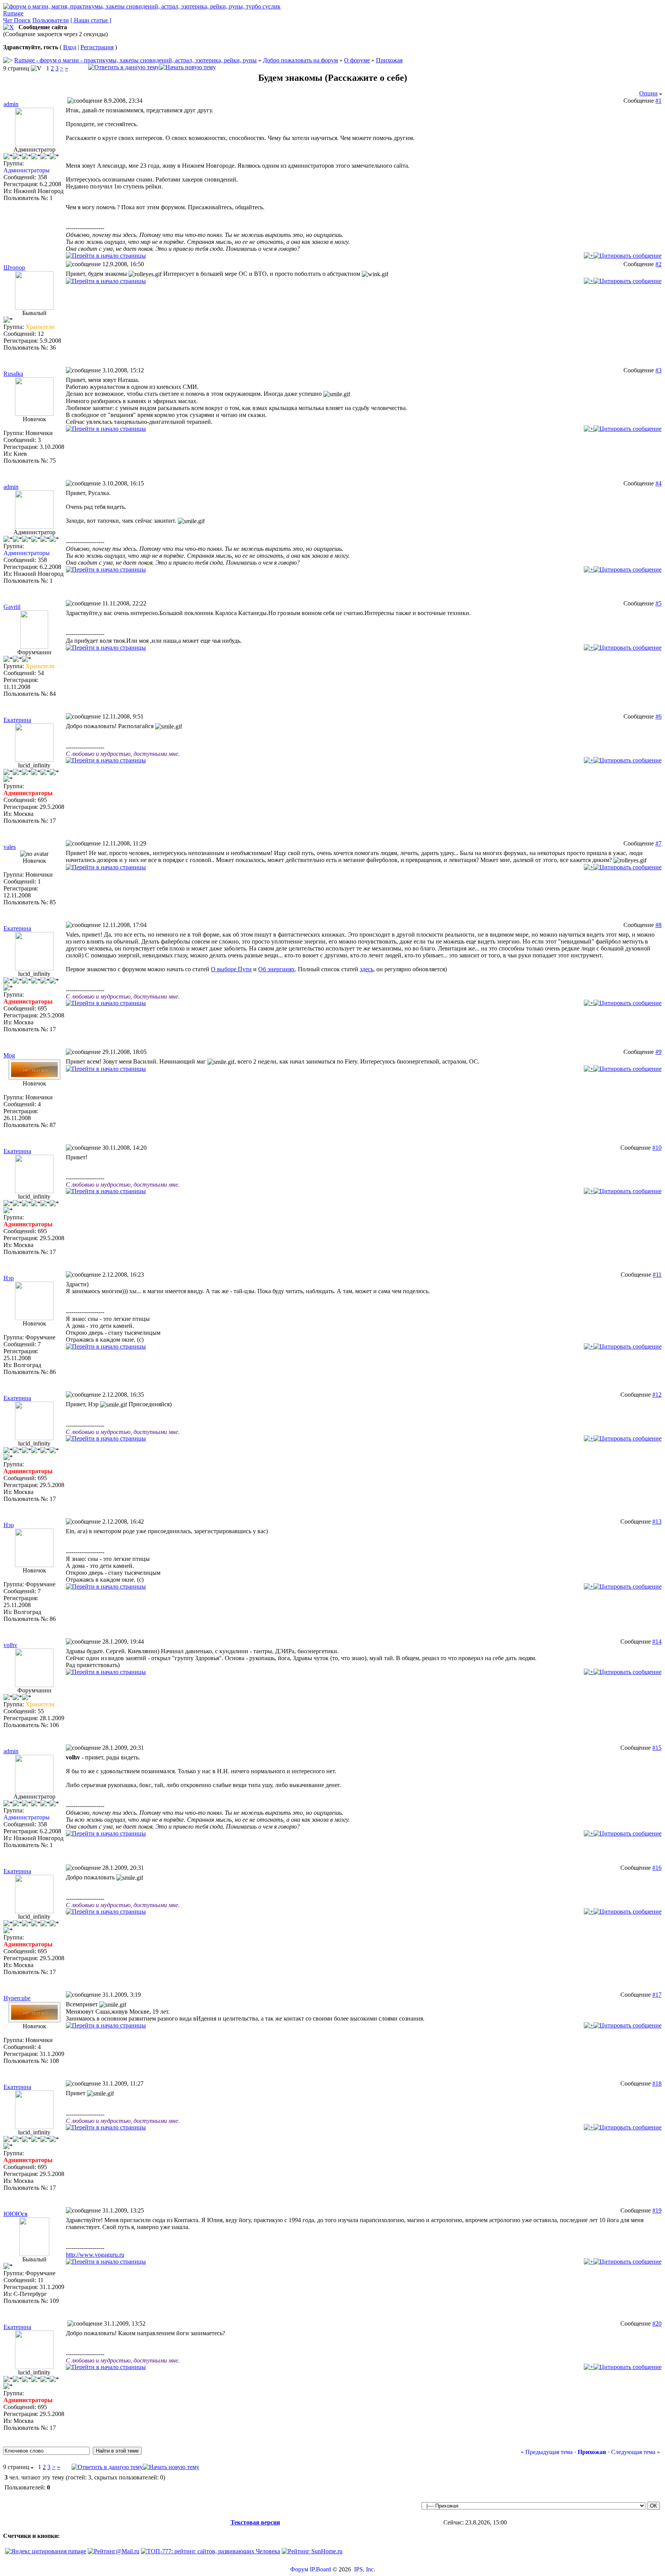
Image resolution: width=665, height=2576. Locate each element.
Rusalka (13, 374)
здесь (367, 969)
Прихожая (389, 60)
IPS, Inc (364, 2569)
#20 (657, 2323)
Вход (70, 47)
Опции (648, 93)
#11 (657, 1275)
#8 (658, 925)
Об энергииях (277, 969)
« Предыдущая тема (547, 2452)
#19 (657, 2210)
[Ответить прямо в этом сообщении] (627, 256)
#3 (658, 370)
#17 (657, 1995)
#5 (658, 603)
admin (11, 104)
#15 (657, 1748)
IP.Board (320, 2569)
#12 (657, 1395)
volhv (10, 1645)
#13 (657, 1521)
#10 (657, 1148)
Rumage (13, 13)
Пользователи (51, 20)
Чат (8, 20)
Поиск (22, 20)
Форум (299, 2569)
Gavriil (12, 607)
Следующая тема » (636, 2452)
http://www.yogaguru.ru (95, 2255)
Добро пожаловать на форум (300, 60)
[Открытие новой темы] (188, 67)
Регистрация (97, 47)
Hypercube (17, 1998)
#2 (658, 264)
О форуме (357, 60)
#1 (658, 101)
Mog (9, 1055)
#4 (658, 483)
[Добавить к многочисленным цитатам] (589, 256)
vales (10, 847)
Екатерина (17, 720)
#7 (658, 843)
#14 (657, 1641)
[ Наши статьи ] (91, 20)
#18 (657, 2083)
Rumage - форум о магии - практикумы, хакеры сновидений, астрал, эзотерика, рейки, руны (135, 60)
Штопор (14, 268)
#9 (658, 1052)
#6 (658, 716)
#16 (657, 1868)
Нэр (9, 1278)
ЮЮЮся (15, 2214)
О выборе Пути (231, 969)
